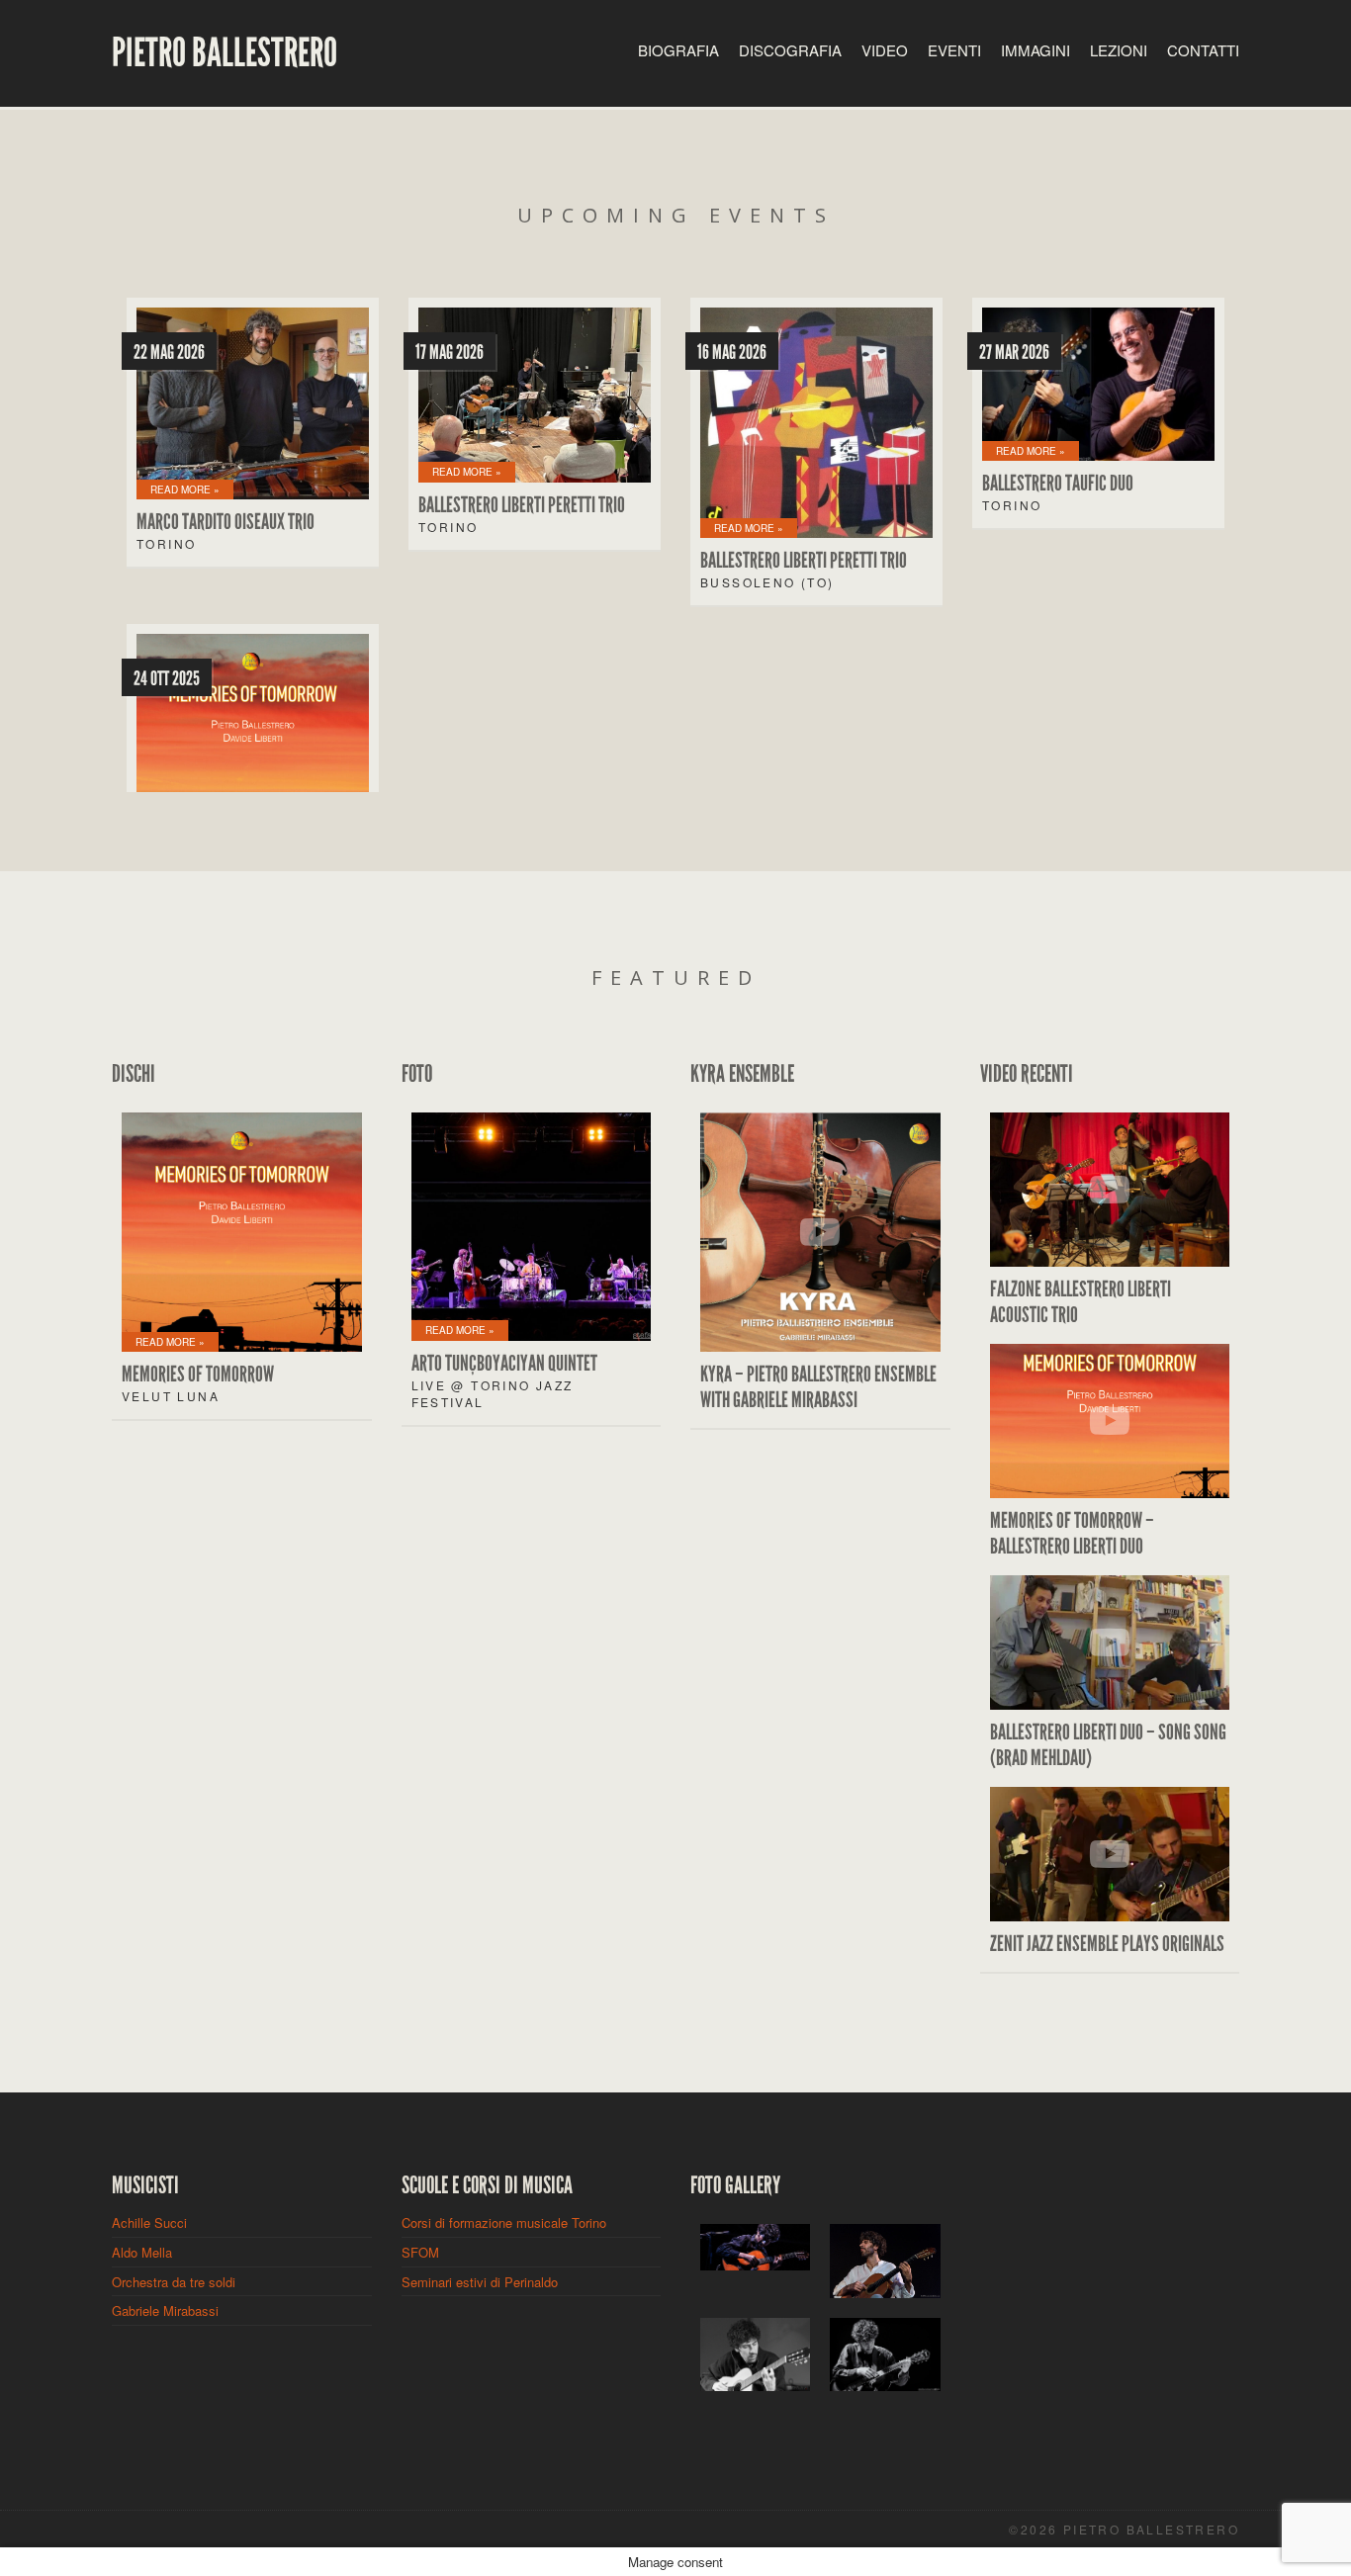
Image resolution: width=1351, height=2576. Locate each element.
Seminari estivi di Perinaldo (480, 2282)
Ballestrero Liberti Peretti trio (522, 505)
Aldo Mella (142, 2252)
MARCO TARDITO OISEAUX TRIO (225, 522)
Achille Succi (149, 2222)
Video (885, 50)
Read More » (185, 489)
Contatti (1203, 50)
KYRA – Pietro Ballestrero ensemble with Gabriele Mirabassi (818, 1387)
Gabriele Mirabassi (165, 2310)
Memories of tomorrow (198, 1375)
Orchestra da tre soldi (174, 2282)
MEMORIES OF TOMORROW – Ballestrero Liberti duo (1072, 1534)
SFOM (420, 2252)
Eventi (954, 50)
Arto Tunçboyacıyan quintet (504, 1364)
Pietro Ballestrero (225, 53)
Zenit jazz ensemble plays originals (1107, 1944)
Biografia (678, 50)
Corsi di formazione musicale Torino (504, 2222)
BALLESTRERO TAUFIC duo (1058, 484)
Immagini (1036, 50)
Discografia (790, 50)
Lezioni (1119, 50)
